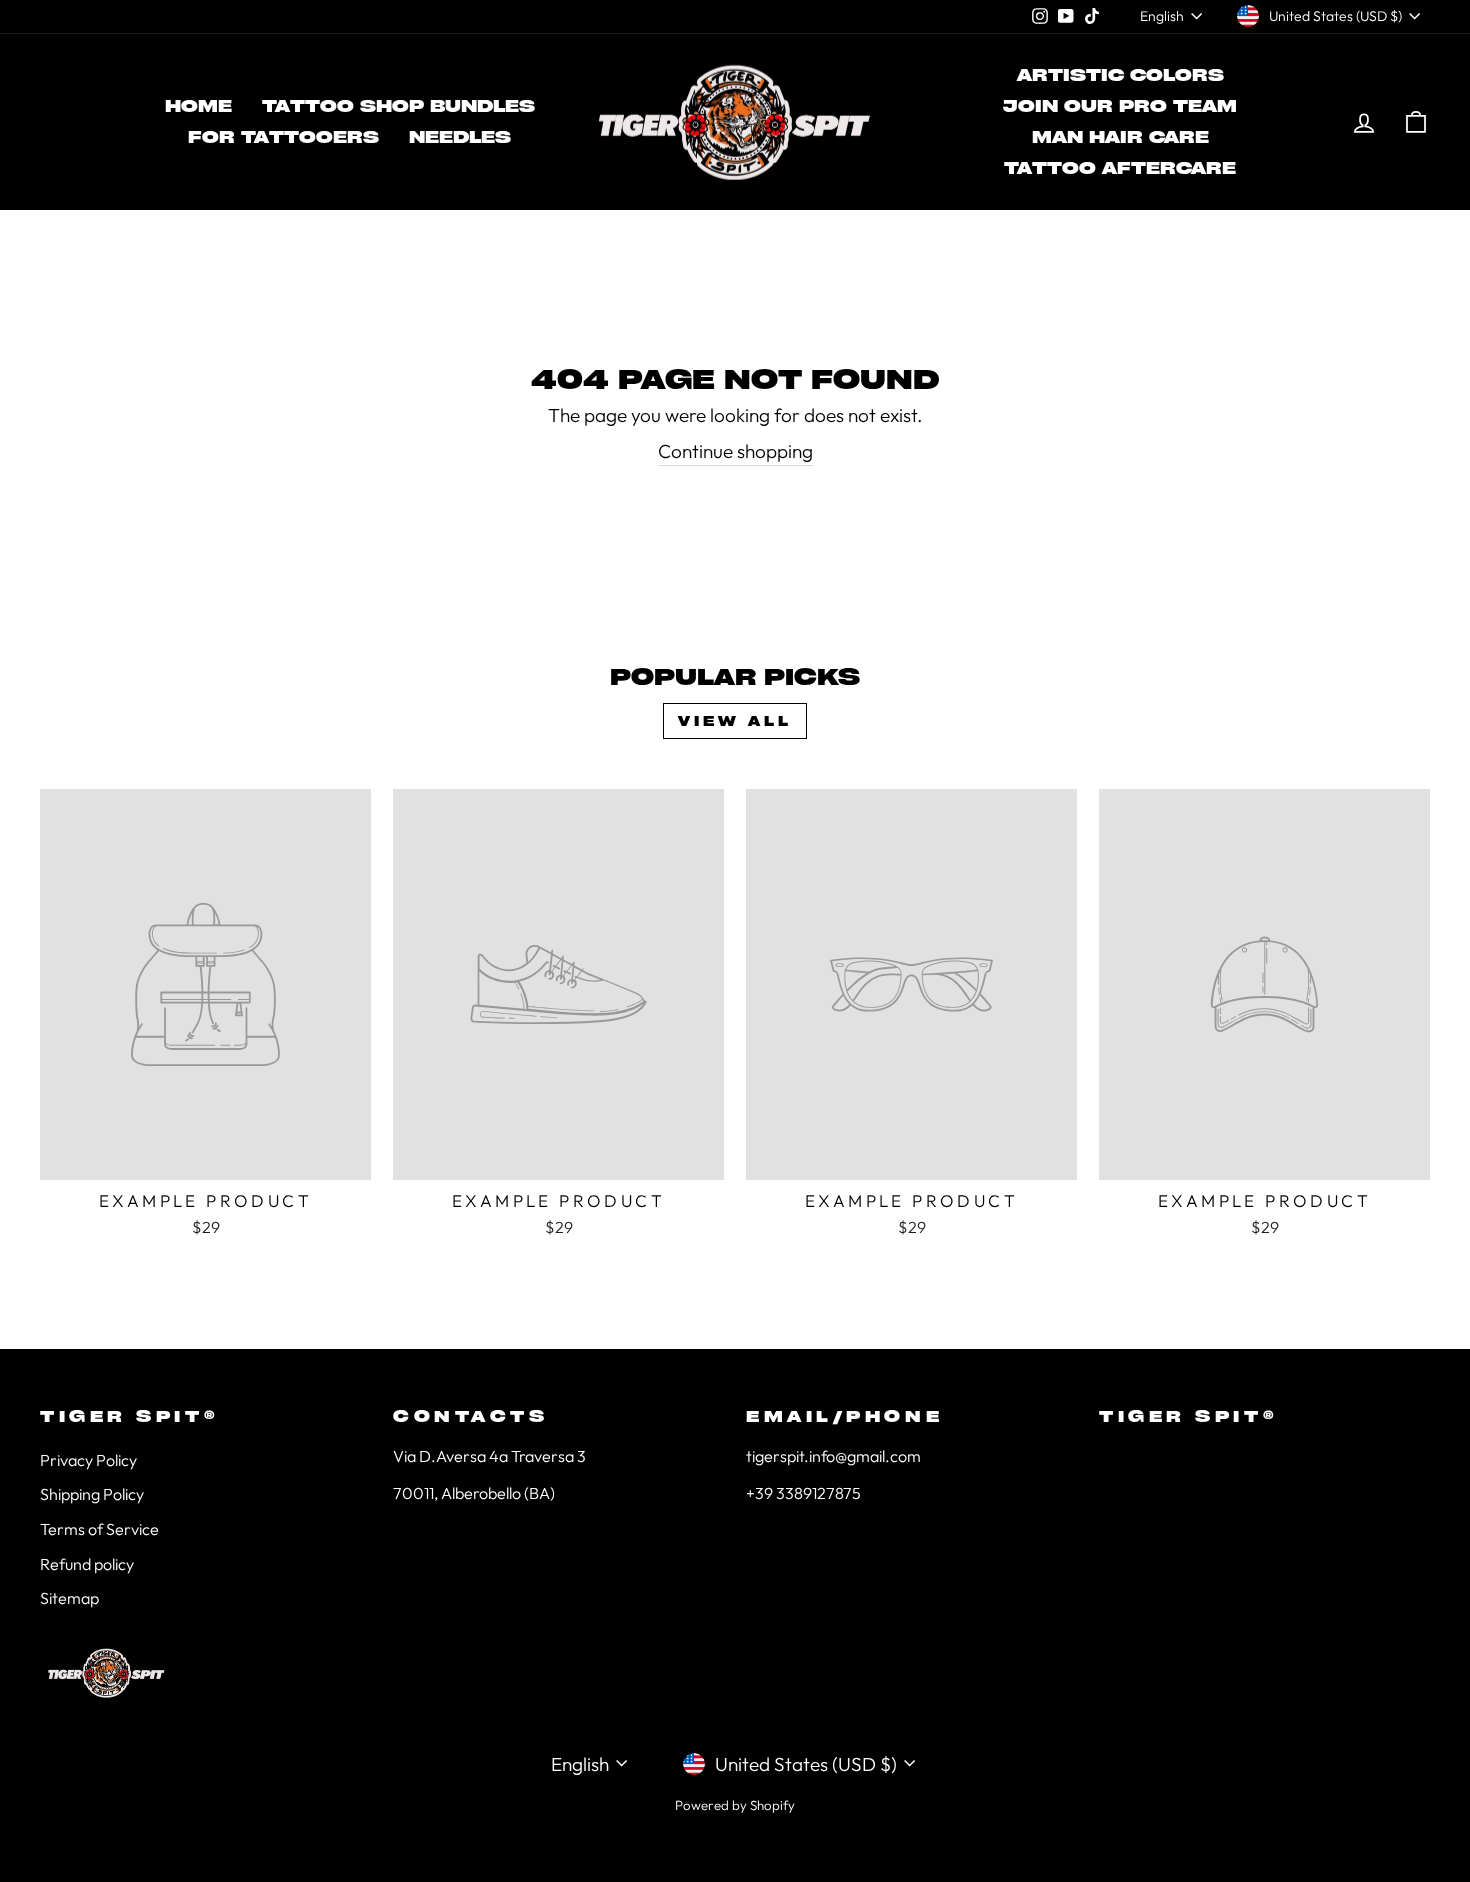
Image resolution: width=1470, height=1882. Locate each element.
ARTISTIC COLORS (1120, 75)
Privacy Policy (88, 1460)
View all (735, 721)
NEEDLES (460, 137)
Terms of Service (99, 1529)
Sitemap (69, 1598)
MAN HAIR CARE (1120, 137)
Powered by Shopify (735, 1805)
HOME (198, 106)
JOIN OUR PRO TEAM (1120, 106)
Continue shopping (735, 451)
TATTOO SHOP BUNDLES (398, 106)
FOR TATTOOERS (283, 137)
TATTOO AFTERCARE (1120, 168)
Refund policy (87, 1564)
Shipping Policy (92, 1494)
